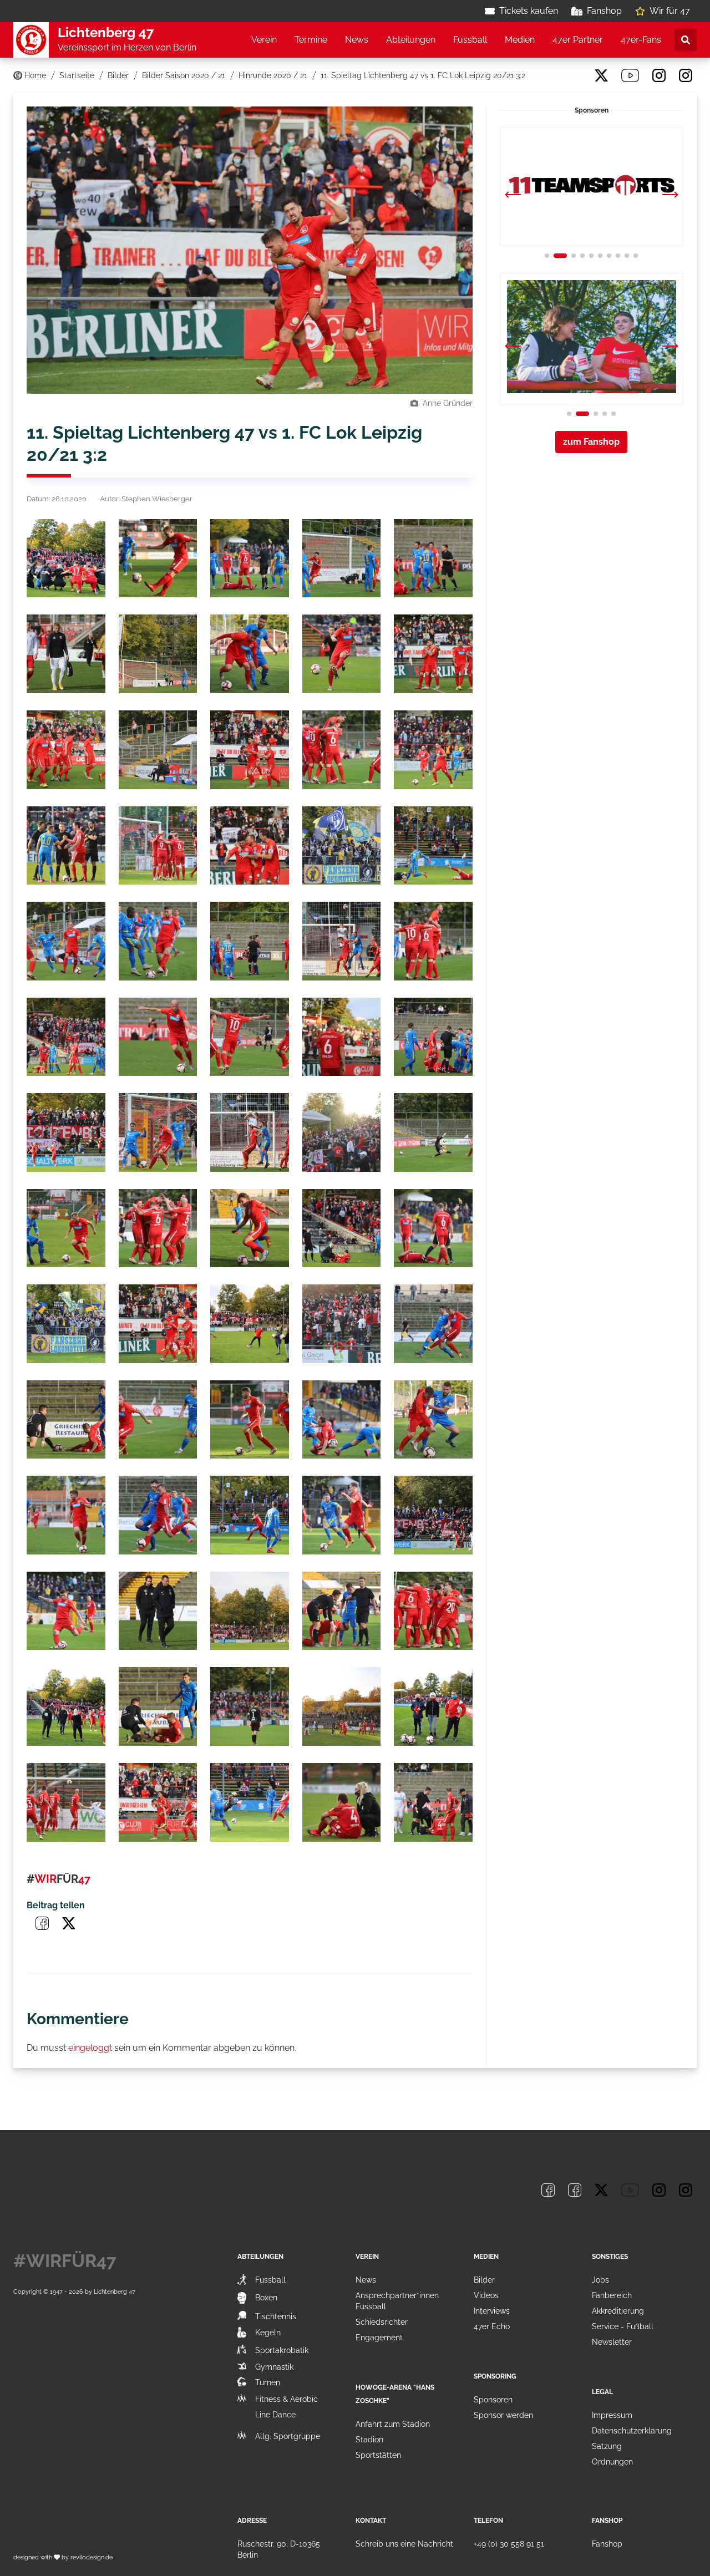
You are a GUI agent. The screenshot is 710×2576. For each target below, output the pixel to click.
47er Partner (578, 40)
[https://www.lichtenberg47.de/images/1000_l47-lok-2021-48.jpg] (250, 1420)
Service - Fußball (623, 2326)
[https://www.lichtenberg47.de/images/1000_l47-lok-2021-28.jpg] (250, 1037)
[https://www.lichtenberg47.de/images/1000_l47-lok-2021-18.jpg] (250, 846)
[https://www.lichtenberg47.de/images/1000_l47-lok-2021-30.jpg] (433, 1037)
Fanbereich (612, 2295)
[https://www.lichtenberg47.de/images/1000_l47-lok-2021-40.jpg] (433, 1228)
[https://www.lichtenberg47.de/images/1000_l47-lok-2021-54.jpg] (342, 1515)
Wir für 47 (670, 11)
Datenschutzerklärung (632, 2431)
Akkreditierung (618, 2311)
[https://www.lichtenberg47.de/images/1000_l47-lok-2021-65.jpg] (433, 1706)
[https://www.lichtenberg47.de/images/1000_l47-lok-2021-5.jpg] (433, 558)
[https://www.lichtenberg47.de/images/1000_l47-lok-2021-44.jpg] (342, 1324)
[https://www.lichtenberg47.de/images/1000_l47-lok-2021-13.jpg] (250, 750)
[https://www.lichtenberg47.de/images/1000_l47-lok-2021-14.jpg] (342, 750)
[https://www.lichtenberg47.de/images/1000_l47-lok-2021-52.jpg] (158, 1515)
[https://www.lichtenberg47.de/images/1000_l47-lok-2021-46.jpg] (66, 1420)
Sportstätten (378, 2455)
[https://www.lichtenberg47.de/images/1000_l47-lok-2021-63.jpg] (250, 1706)
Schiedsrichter (382, 2322)
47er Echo (492, 2326)
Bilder (484, 2280)
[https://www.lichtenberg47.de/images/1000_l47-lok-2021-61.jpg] (66, 1706)
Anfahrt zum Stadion (393, 2424)
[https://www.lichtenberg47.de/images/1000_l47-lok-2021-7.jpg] (158, 654)
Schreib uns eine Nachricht (404, 2544)
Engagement (379, 2338)
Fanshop (604, 11)
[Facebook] (548, 75)
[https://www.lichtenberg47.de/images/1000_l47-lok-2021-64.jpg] (342, 1706)
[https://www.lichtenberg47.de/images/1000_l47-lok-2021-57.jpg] (158, 1611)
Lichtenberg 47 (115, 2292)
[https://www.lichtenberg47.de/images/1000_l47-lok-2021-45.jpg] (433, 1324)
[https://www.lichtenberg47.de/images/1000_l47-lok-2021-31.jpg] (66, 1132)
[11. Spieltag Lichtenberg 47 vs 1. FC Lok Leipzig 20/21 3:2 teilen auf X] (69, 1923)
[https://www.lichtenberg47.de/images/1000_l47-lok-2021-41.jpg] (66, 1324)
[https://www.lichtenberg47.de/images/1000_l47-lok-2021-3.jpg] (250, 558)
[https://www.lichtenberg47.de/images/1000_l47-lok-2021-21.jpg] (66, 941)
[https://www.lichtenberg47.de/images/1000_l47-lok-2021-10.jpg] (433, 654)
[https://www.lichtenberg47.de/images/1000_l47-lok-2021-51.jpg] (66, 1515)
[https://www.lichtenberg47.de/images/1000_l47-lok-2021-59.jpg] (342, 1611)
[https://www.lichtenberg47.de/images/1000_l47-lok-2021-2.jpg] (158, 558)
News (357, 40)
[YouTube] (630, 75)
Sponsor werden (503, 2415)
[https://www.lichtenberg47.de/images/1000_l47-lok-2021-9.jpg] (342, 654)
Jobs (600, 2280)
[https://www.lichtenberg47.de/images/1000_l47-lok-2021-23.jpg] (250, 941)
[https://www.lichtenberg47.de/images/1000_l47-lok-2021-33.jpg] (250, 1132)
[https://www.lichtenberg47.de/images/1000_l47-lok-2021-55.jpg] (433, 1515)
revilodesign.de (92, 2557)
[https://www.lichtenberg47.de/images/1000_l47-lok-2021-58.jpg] (250, 1611)
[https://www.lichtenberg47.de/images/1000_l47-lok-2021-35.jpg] (433, 1132)
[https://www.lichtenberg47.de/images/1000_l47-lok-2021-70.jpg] (433, 1802)
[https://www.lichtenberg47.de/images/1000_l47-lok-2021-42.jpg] (158, 1324)
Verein (264, 40)
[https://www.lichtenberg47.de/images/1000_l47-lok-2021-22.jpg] (158, 941)
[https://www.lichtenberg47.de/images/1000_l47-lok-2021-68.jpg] (250, 1802)
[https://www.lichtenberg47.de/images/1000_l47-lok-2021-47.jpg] (158, 1420)
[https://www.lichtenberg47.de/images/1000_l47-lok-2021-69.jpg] (342, 1802)
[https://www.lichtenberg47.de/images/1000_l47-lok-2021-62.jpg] (158, 1706)
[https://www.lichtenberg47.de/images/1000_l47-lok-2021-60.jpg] (433, 1611)
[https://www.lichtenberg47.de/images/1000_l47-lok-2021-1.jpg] (66, 558)
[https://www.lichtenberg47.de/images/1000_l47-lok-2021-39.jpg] (342, 1228)
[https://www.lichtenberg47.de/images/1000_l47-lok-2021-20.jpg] (433, 846)
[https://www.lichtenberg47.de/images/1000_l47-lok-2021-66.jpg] (66, 1802)
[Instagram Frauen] (686, 75)
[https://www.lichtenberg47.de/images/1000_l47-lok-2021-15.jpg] (433, 750)
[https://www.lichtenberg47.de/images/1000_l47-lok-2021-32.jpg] (158, 1132)
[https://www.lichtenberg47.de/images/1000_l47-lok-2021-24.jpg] (342, 941)
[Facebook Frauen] (575, 75)
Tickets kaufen (529, 11)
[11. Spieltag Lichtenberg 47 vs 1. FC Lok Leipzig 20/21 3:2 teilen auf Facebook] (42, 1923)
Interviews (492, 2311)
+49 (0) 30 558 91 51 (509, 2544)
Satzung (607, 2446)
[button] (670, 196)
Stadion (369, 2440)
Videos (486, 2295)
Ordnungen (612, 2462)
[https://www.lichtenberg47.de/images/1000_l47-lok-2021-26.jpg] (66, 1037)
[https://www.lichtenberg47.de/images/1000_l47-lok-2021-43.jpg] (250, 1324)
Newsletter (612, 2342)
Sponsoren (493, 2400)
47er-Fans (641, 40)
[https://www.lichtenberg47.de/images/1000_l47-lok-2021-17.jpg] (158, 846)
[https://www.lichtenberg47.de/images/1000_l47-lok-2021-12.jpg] (158, 750)
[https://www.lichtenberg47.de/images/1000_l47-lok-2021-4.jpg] (342, 558)
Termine (311, 40)
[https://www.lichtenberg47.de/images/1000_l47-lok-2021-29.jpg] (342, 1037)
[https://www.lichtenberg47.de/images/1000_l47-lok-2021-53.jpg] (250, 1515)
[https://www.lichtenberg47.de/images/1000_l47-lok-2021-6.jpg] (66, 654)
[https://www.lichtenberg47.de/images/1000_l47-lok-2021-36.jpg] (66, 1228)
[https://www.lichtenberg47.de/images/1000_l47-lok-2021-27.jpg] (158, 1037)
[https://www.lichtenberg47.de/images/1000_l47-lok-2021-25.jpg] (433, 941)
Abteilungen (411, 40)
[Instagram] (659, 75)
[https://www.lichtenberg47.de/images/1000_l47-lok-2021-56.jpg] (66, 1611)
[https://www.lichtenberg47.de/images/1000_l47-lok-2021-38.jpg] (250, 1228)
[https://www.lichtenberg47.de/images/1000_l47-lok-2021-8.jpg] (250, 654)
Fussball (470, 40)
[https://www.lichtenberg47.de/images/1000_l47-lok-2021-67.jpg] (158, 1802)
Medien (520, 40)
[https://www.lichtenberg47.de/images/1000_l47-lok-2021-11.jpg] (66, 750)
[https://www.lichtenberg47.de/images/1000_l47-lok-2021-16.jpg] (66, 846)
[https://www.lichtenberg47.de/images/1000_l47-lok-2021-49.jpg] (342, 1420)
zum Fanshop (591, 442)
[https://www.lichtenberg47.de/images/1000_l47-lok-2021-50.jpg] (433, 1420)
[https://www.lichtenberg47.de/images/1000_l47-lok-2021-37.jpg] (158, 1228)
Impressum (612, 2415)
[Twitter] (601, 75)
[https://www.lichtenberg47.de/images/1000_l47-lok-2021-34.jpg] (342, 1132)
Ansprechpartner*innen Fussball (397, 2301)
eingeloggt (90, 2048)
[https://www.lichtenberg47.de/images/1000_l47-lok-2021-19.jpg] (342, 846)
